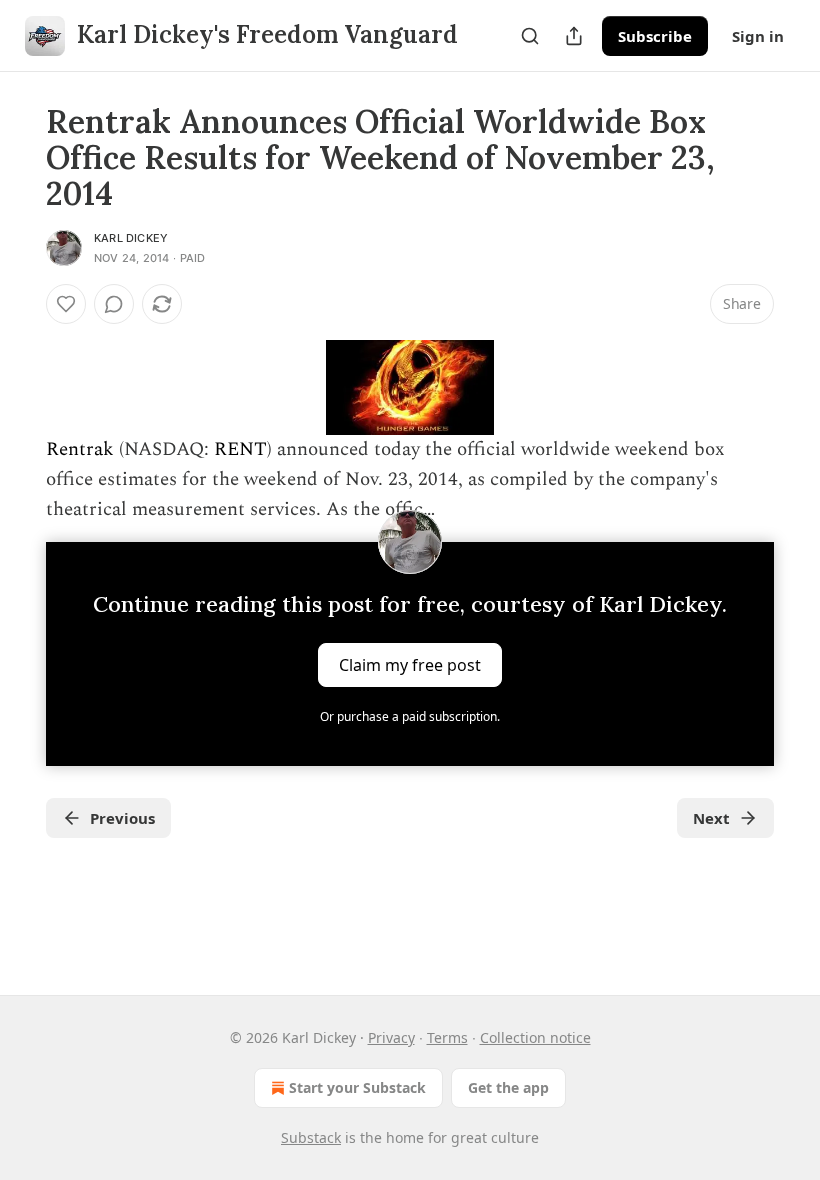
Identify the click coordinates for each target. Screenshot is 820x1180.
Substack (311, 1137)
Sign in (758, 36)
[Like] (66, 304)
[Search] (530, 36)
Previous (122, 818)
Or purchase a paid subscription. (410, 716)
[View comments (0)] (114, 304)
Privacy (391, 1037)
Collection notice (535, 1037)
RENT (240, 449)
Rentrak (80, 449)
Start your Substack (357, 1087)
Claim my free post (410, 664)
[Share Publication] (574, 36)
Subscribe (655, 36)
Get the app (508, 1087)
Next (711, 818)
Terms (447, 1037)
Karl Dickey (131, 238)
